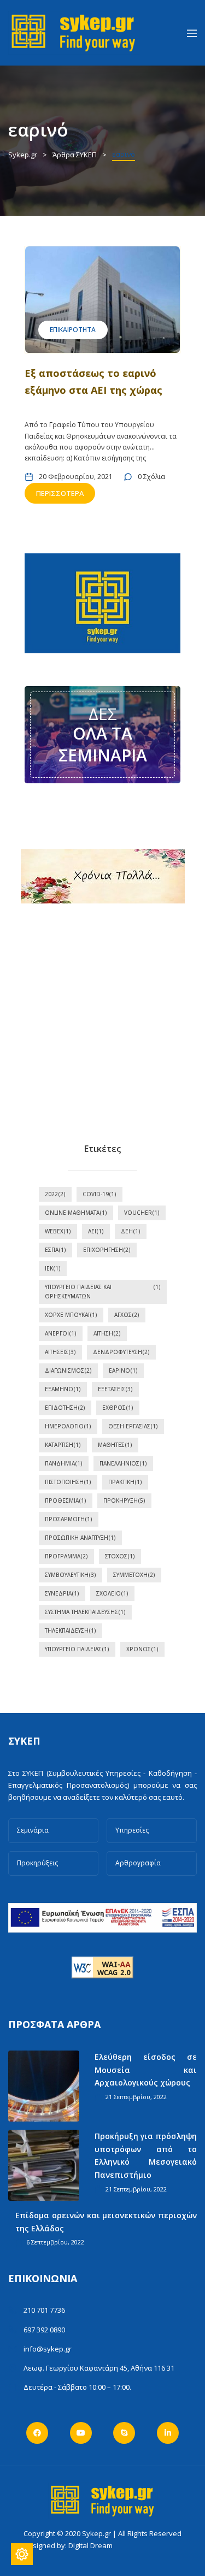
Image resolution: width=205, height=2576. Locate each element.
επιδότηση (65, 1408)
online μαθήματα (76, 1213)
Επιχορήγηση (107, 1250)
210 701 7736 (44, 2310)
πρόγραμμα (66, 1556)
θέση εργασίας (133, 1426)
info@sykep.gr (48, 2349)
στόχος (120, 1556)
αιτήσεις (60, 1352)
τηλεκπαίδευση (71, 1630)
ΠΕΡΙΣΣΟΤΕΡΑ (60, 493)
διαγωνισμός (68, 1370)
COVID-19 (99, 1194)
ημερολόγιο (68, 1426)
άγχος (127, 1315)
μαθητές (115, 1445)
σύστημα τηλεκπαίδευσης (85, 1612)
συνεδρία (62, 1593)
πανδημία (64, 1463)
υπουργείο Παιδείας (77, 1649)
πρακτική (125, 1482)
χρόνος (142, 1649)
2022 (55, 1194)
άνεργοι (61, 1333)
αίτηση (107, 1333)
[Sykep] (74, 32)
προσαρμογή (69, 1519)
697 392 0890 (44, 2330)
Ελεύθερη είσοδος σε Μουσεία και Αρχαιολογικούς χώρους (146, 2070)
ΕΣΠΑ (55, 1250)
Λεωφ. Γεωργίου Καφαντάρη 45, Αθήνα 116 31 (99, 2368)
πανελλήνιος (123, 1463)
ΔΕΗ (131, 1231)
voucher (142, 1213)
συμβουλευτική (71, 1575)
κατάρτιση (63, 1445)
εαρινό (123, 1370)
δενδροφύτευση (121, 1352)
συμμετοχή (134, 1575)
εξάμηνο (63, 1389)
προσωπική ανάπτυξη (80, 1538)
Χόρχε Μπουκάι (71, 1315)
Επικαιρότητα (73, 330)
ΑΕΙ (96, 1231)
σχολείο (112, 1593)
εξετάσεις (115, 1389)
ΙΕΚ (53, 1268)
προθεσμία (66, 1500)
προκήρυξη (124, 1500)
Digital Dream (90, 2545)
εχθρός (118, 1408)
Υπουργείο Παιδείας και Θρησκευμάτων (103, 1292)
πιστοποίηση (68, 1482)
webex (58, 1231)
